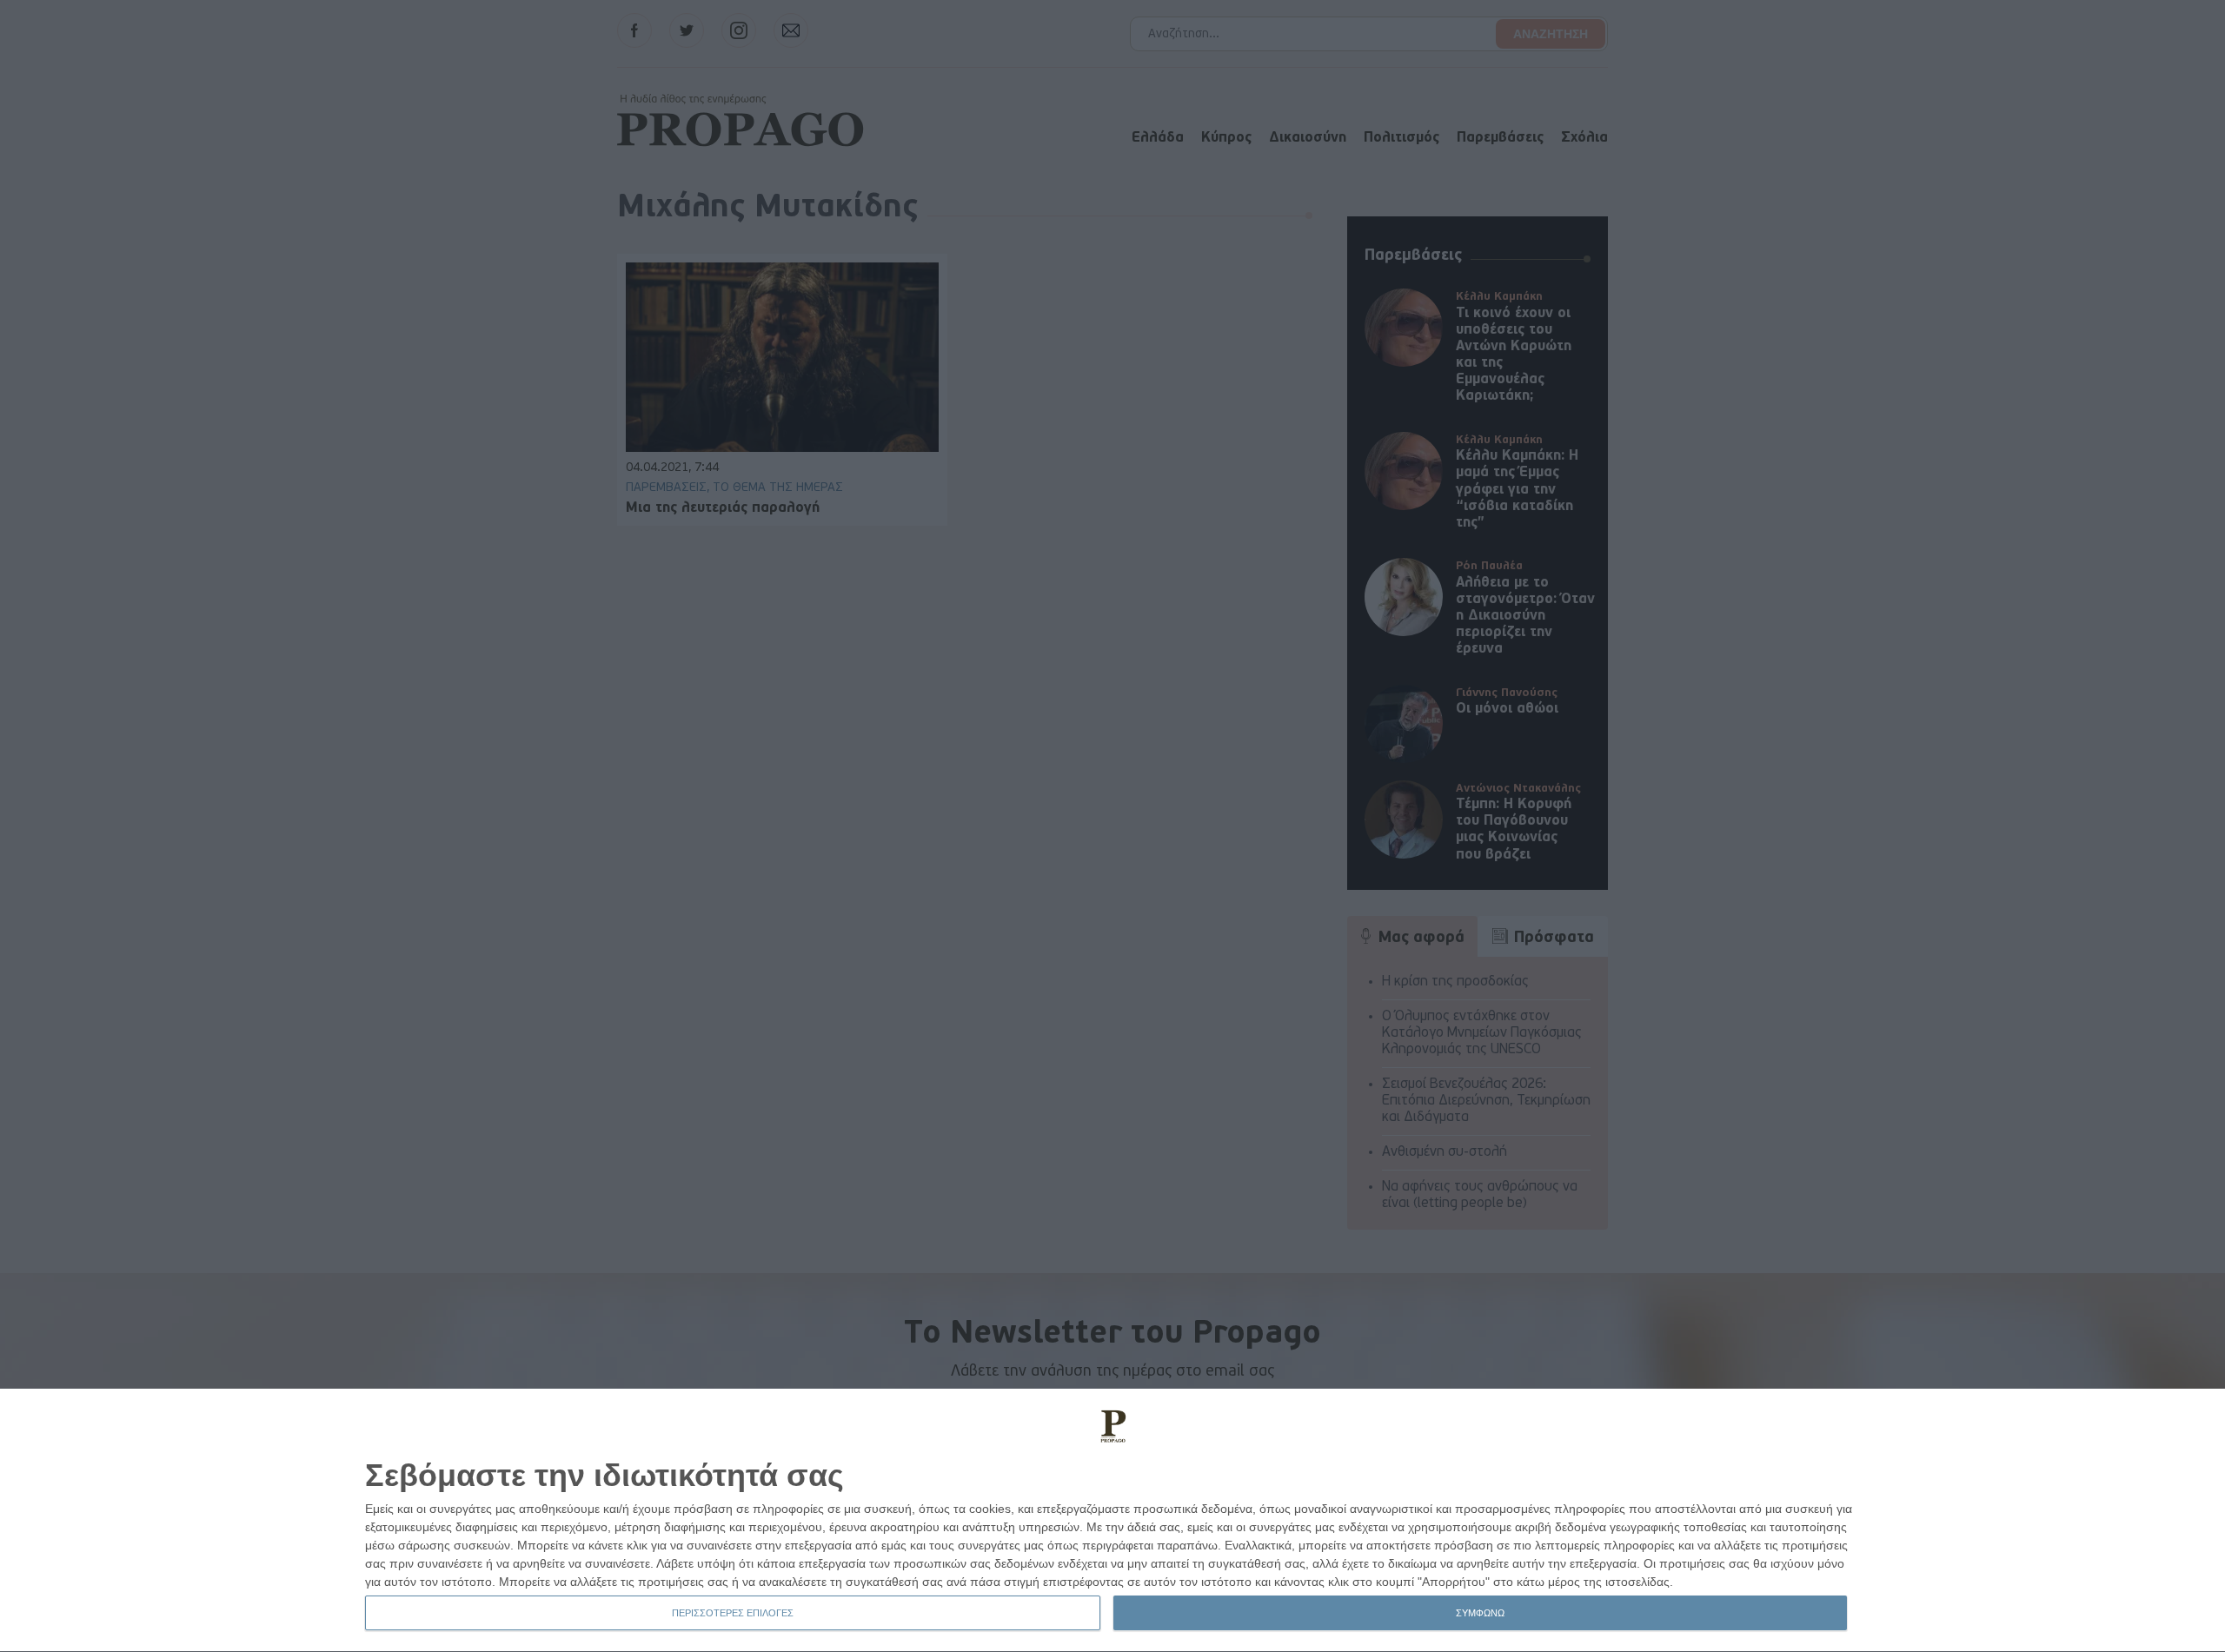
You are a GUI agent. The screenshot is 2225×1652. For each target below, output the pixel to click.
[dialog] (1112, 1521)
